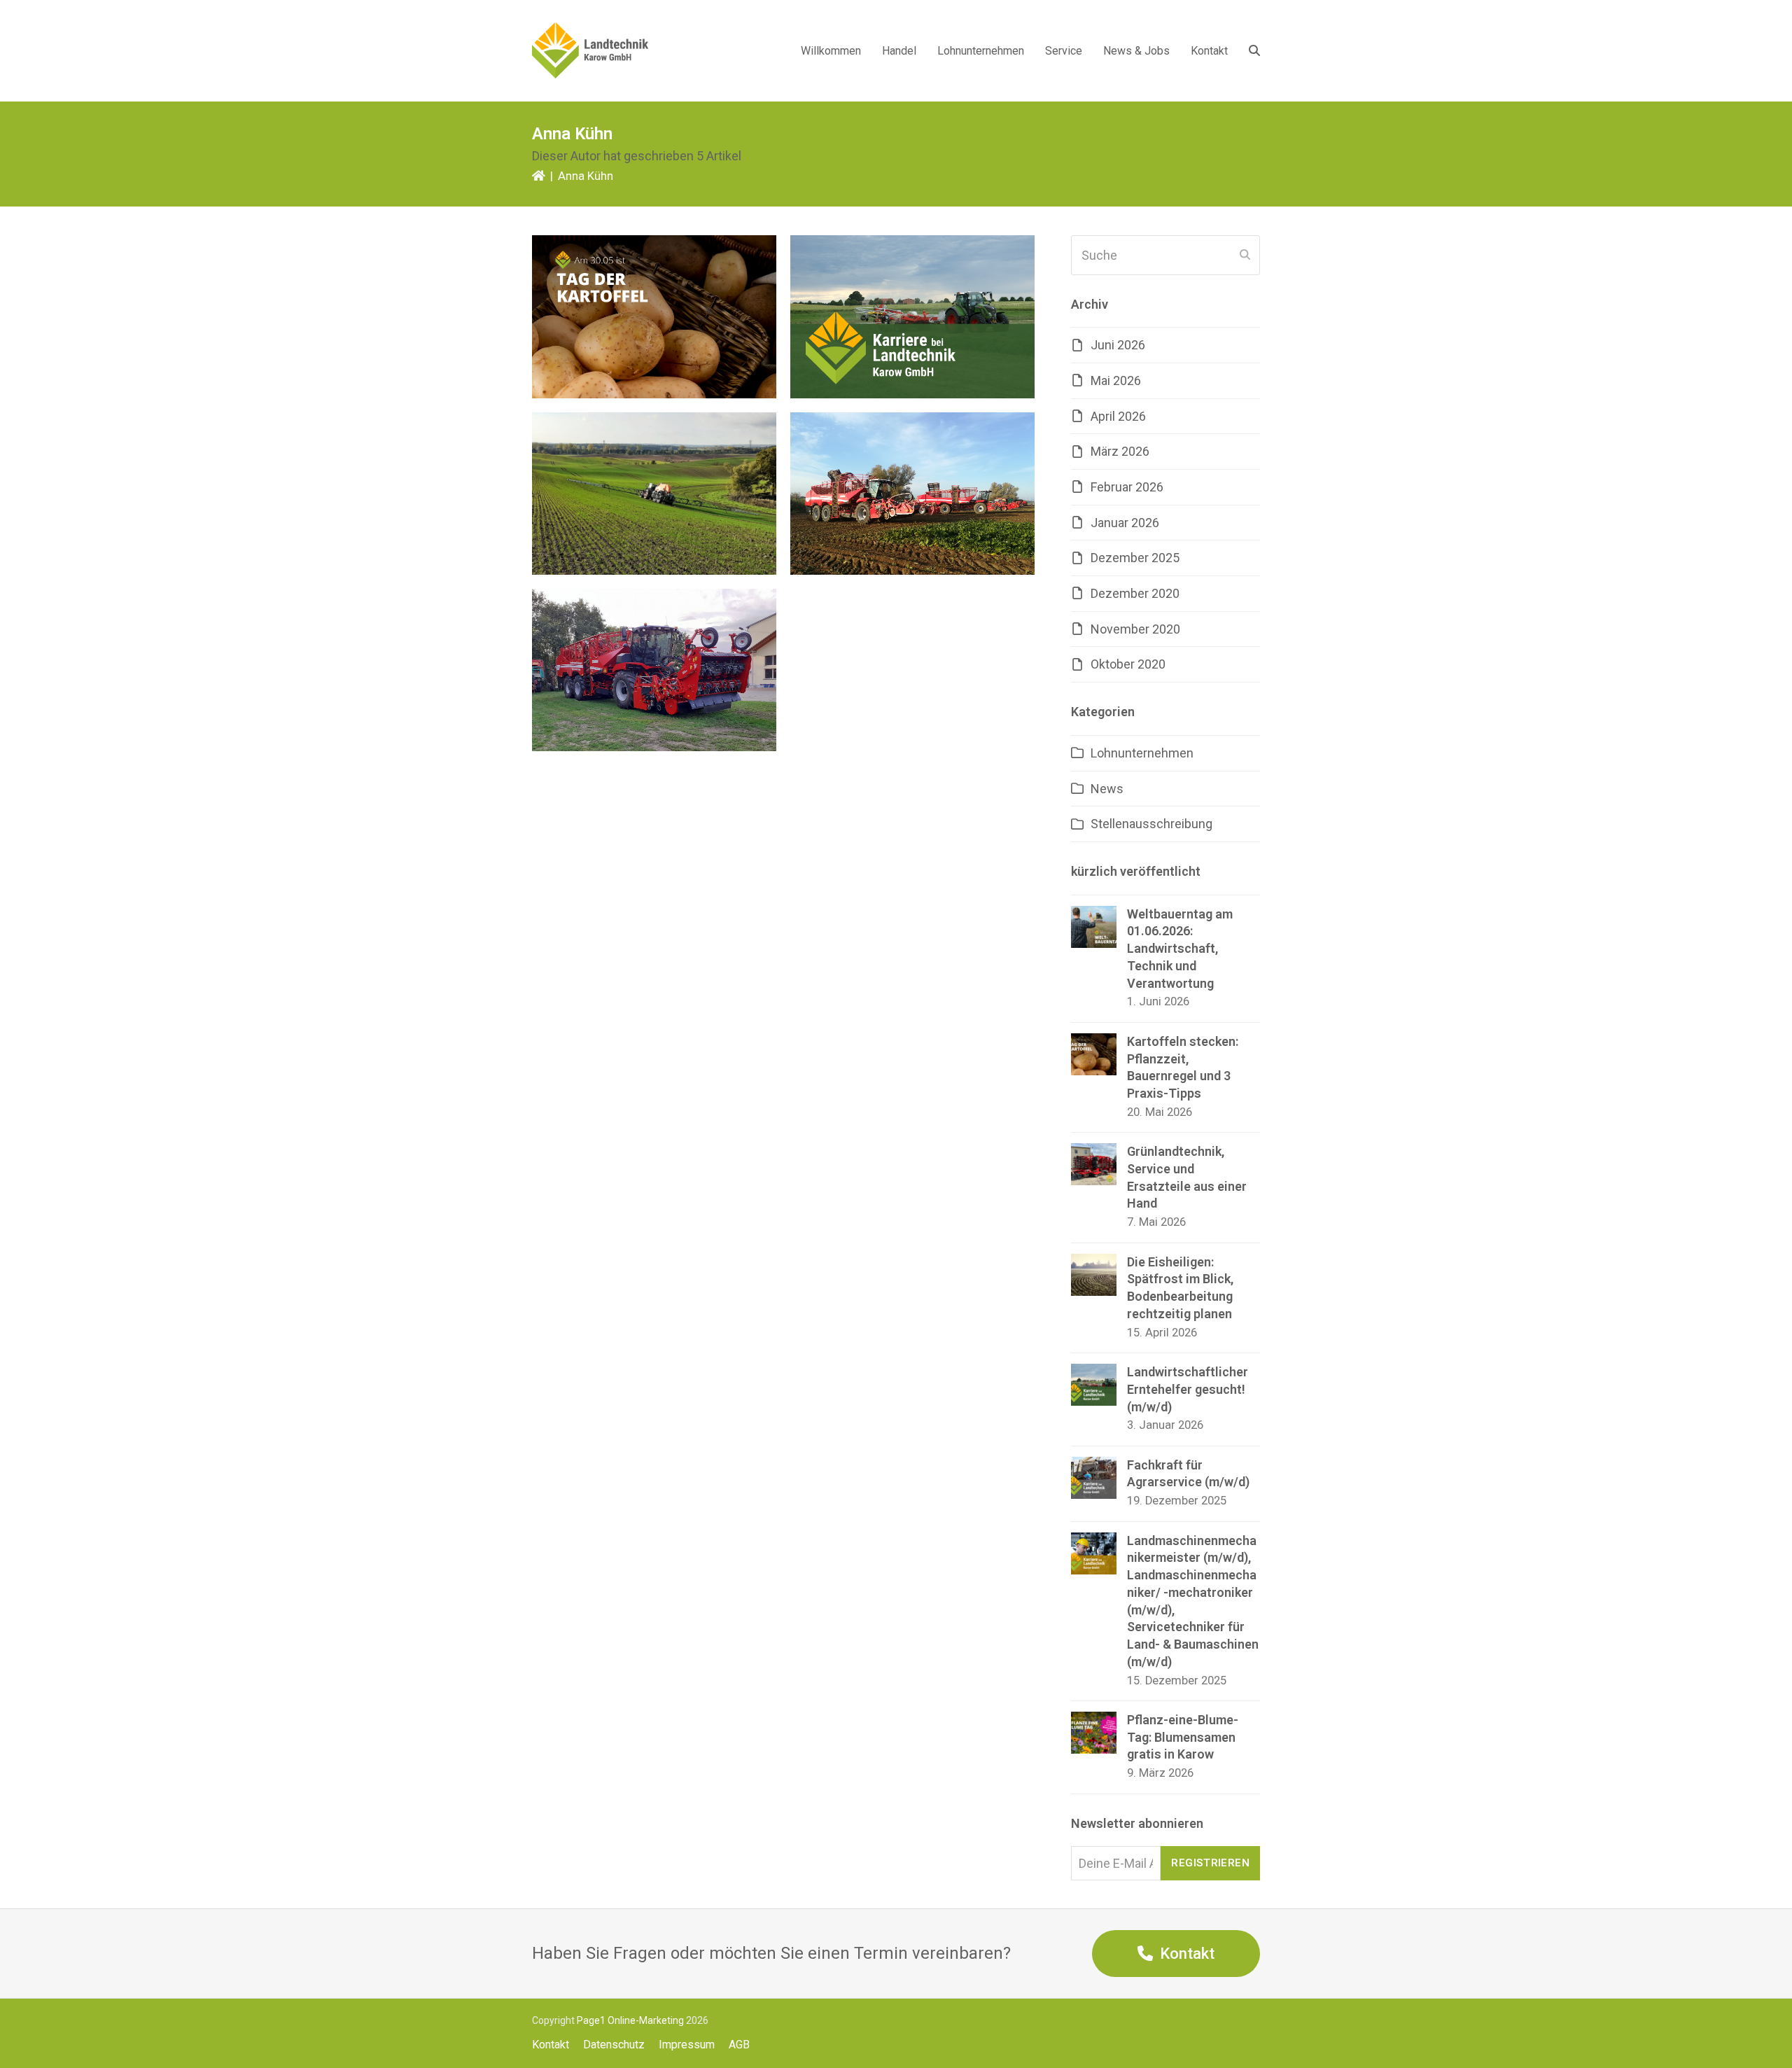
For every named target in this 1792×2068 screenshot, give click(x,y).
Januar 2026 (1125, 523)
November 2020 (1135, 629)
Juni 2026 (1118, 345)
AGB (739, 2045)
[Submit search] (1245, 255)
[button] (1254, 50)
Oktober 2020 (1128, 664)
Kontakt (551, 2045)
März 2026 (1120, 451)
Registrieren (1210, 1863)
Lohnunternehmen (1142, 753)
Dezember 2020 (1135, 593)
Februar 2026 (1127, 487)
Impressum (687, 2045)
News (1107, 789)
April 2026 (1118, 416)
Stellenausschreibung (1151, 824)
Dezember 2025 (1135, 558)
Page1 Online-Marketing (630, 2020)
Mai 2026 (1116, 380)
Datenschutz (614, 2045)
